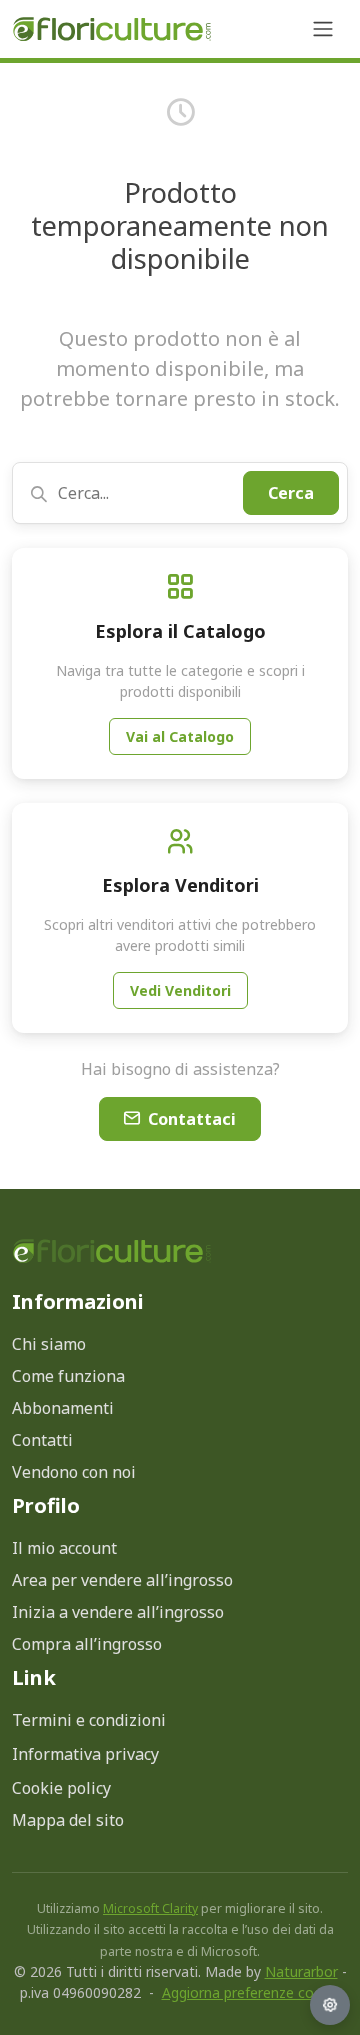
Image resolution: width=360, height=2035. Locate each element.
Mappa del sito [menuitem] (68, 1820)
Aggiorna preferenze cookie (251, 1992)
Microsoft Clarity (150, 1908)
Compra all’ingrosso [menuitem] (87, 1644)
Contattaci (192, 1119)
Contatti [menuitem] (42, 1440)
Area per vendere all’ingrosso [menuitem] (122, 1580)
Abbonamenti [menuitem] (63, 1408)
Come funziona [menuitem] (68, 1376)
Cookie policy (61, 1788)
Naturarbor (301, 1971)
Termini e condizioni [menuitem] (89, 1720)
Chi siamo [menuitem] (49, 1344)
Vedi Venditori (180, 990)
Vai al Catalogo (180, 736)
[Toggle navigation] (323, 29)
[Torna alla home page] (112, 1250)
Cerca (291, 493)
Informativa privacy (85, 1754)
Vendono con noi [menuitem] (74, 1472)
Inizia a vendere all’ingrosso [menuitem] (118, 1612)
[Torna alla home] (112, 29)
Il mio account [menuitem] (64, 1548)
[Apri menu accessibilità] (330, 2005)
